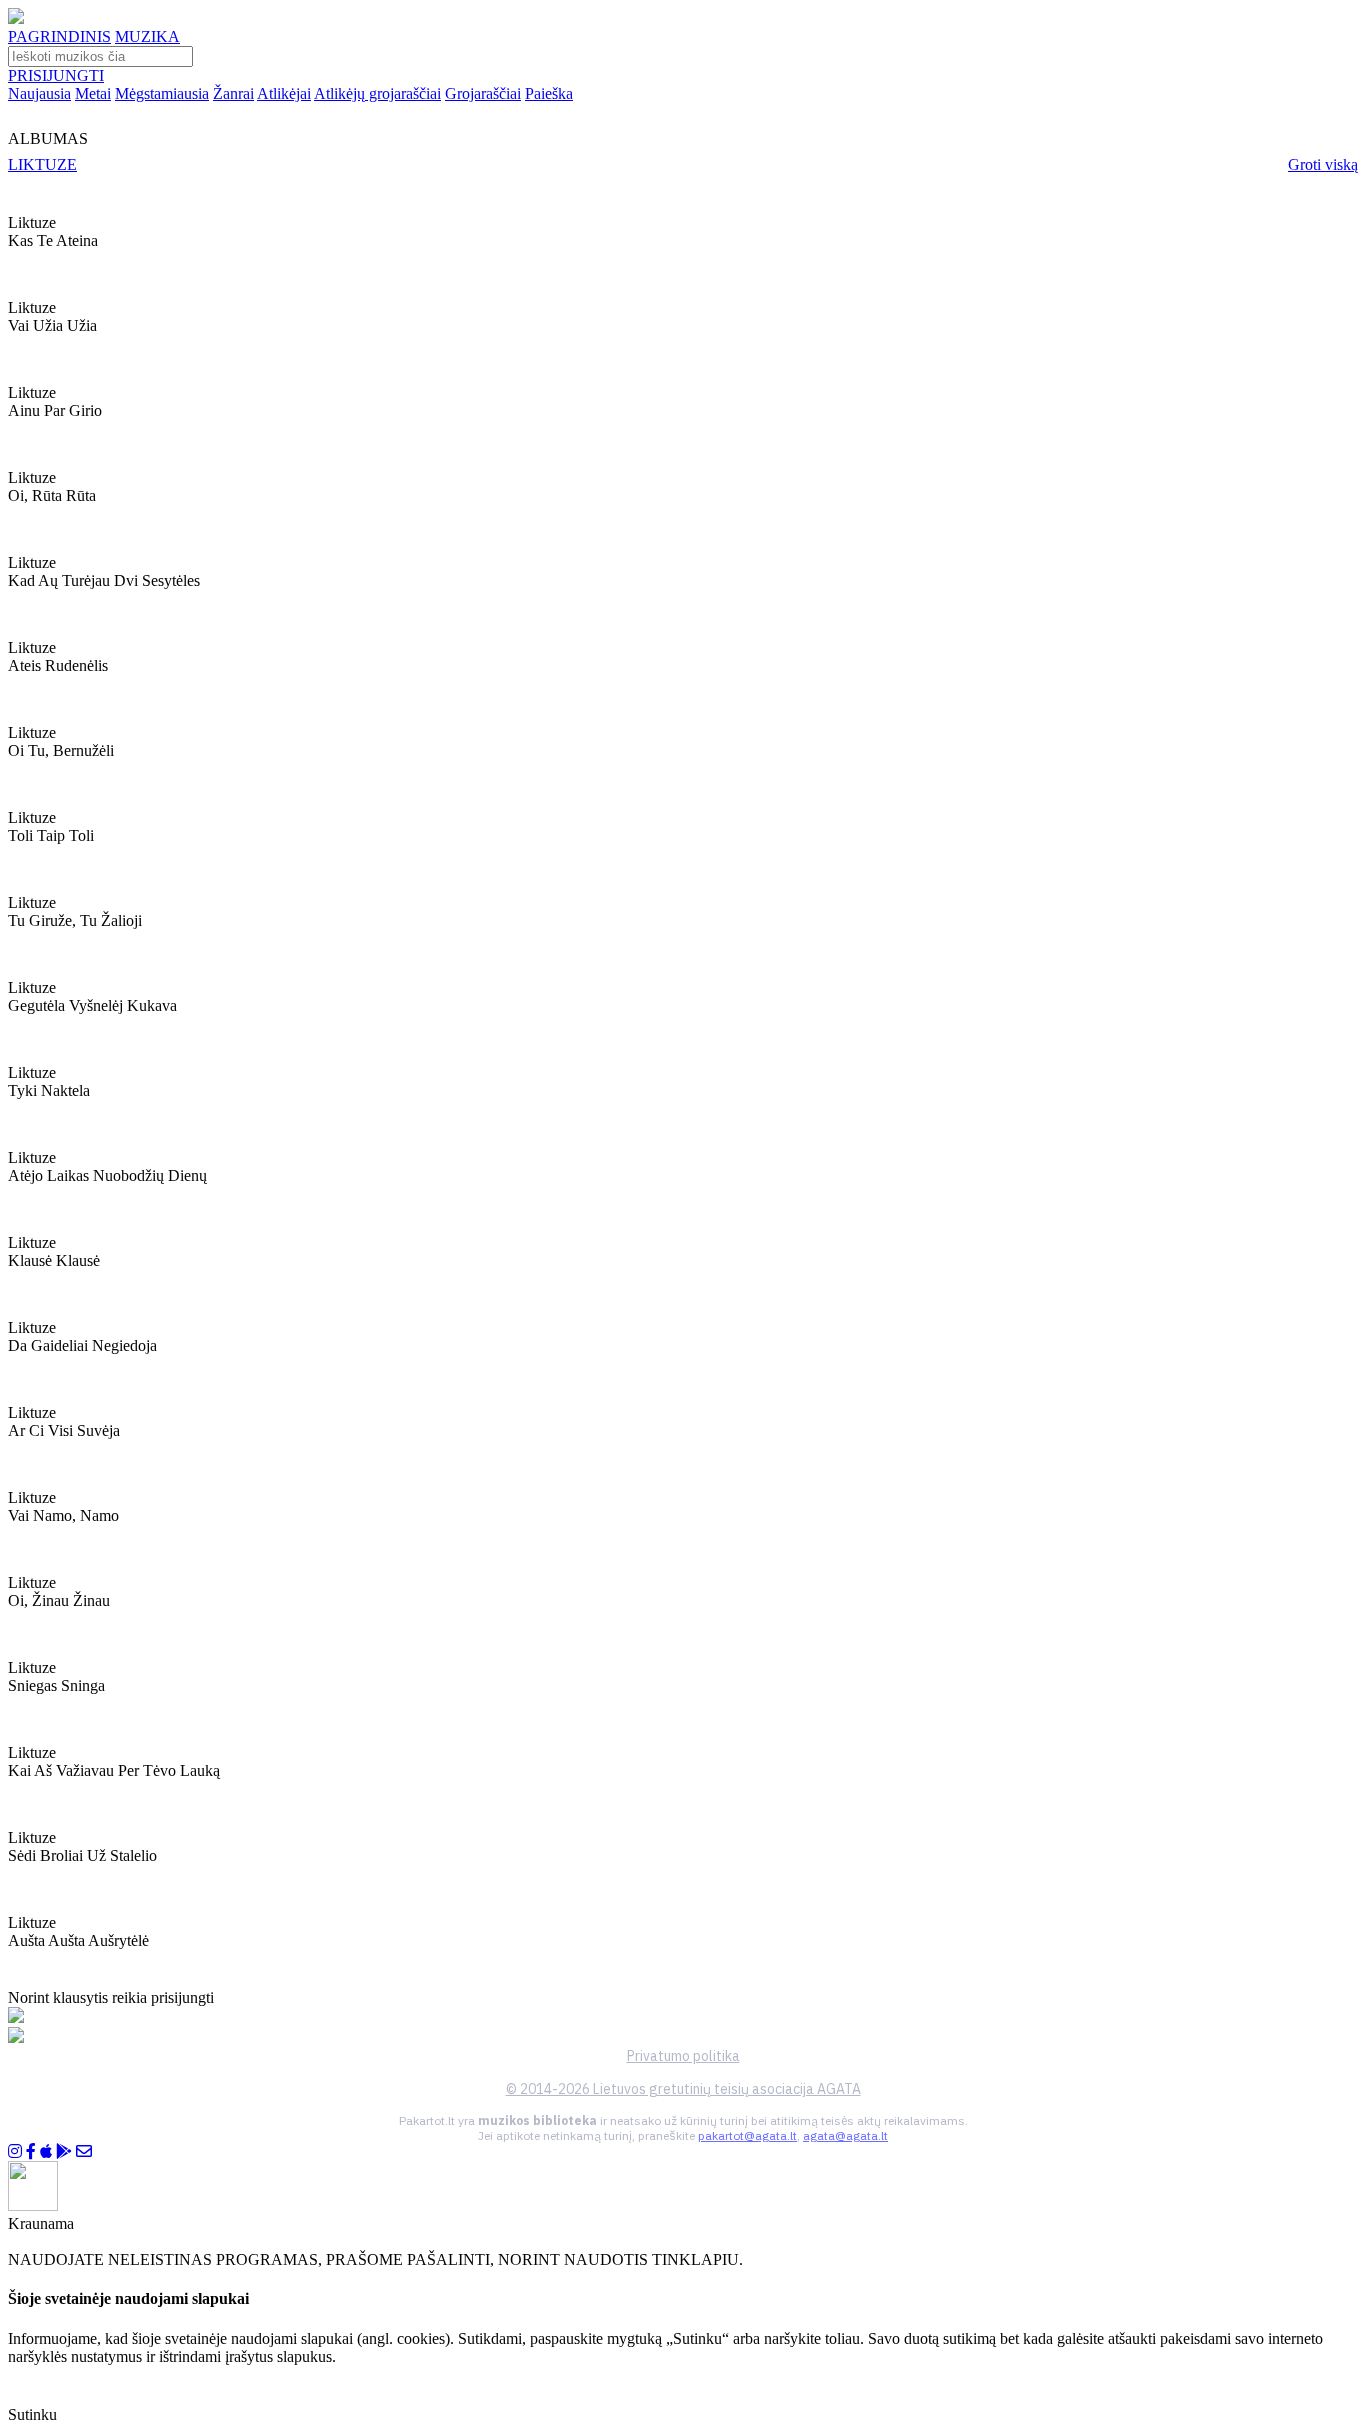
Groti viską (1323, 164)
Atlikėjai (284, 93)
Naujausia (39, 93)
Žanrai (233, 93)
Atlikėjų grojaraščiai (377, 93)
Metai (93, 93)
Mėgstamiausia (162, 93)
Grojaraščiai (483, 93)
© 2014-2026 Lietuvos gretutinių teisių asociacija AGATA (683, 2089)
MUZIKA (147, 36)
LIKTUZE (42, 164)
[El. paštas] (84, 2151)
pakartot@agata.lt (747, 2135)
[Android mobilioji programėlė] (64, 2151)
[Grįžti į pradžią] (16, 18)
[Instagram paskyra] (15, 2151)
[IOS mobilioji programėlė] (46, 2151)
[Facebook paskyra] (31, 2151)
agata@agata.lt (845, 2135)
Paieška (549, 93)
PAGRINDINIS (59, 36)
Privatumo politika (683, 2056)
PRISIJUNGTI (56, 75)
